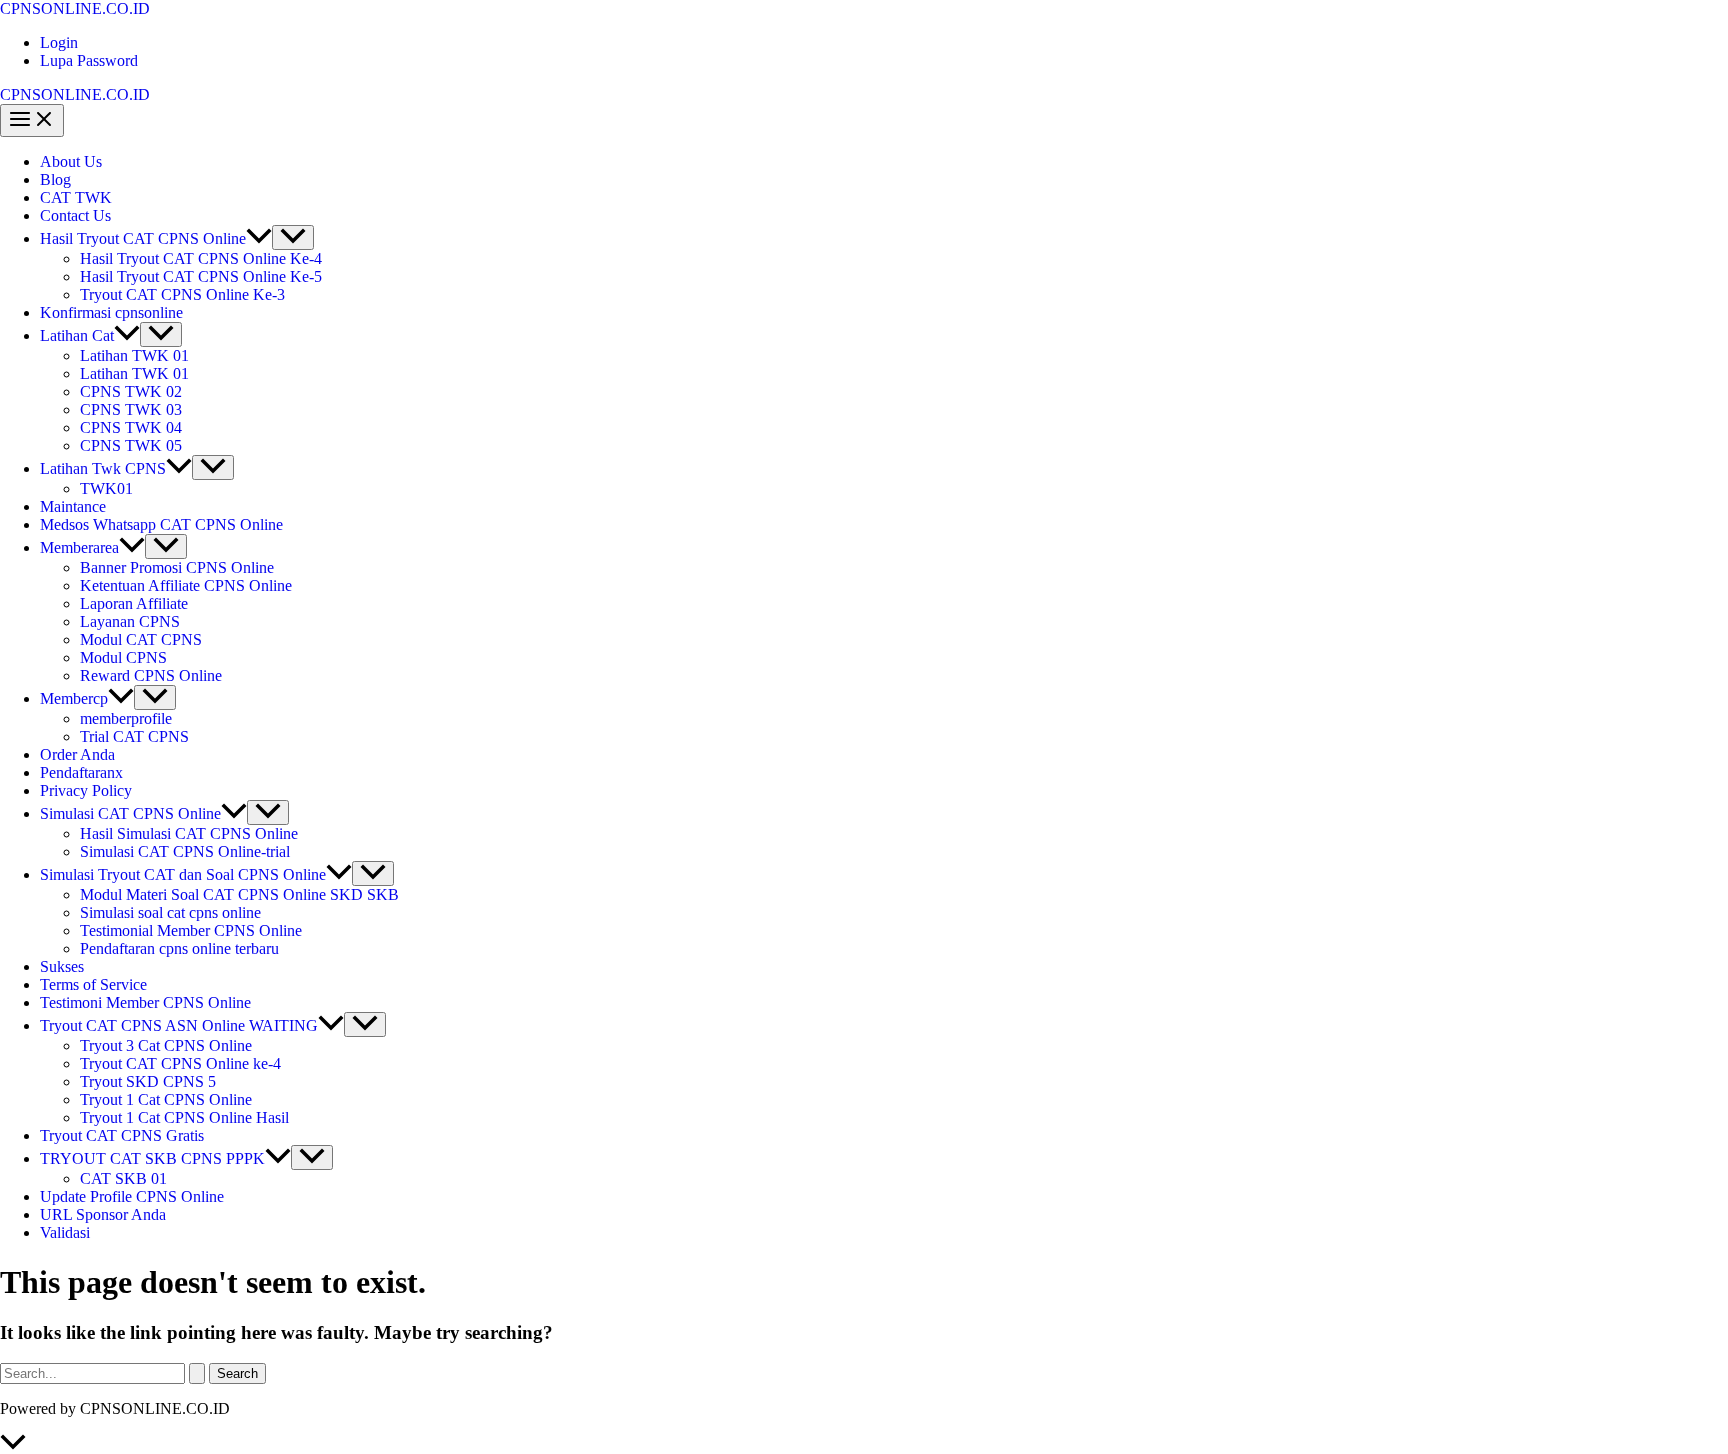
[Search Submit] (197, 1373)
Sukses (62, 966)
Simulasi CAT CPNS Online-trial (185, 851)
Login (59, 42)
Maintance (73, 506)
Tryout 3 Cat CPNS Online (166, 1045)
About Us (71, 161)
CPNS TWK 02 (131, 391)
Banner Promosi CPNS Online (177, 567)
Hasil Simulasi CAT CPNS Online (189, 833)
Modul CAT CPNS (141, 639)
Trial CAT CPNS (134, 736)
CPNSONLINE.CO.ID (75, 8)
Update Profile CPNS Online (132, 1196)
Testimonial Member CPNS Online (191, 930)
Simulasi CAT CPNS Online (130, 813)
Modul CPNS (123, 657)
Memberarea (79, 547)
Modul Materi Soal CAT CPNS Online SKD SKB (239, 894)
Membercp (74, 698)
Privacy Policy (86, 790)
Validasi (65, 1232)
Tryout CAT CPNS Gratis (122, 1135)
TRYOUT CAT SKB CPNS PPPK (152, 1158)
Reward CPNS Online (151, 675)
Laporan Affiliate (134, 603)
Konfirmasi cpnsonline (111, 312)
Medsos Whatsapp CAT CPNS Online (161, 524)
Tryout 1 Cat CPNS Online (166, 1099)
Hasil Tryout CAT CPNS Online (143, 238)
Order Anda (77, 754)
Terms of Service (93, 984)
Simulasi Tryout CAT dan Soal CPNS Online (183, 874)
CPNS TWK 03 (131, 409)
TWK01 (106, 488)
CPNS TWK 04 (131, 427)
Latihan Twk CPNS (103, 468)
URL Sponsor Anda (103, 1214)
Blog (55, 179)
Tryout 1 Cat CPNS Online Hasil (184, 1117)
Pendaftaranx (81, 772)
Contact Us (75, 215)
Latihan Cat (77, 335)
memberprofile (126, 718)
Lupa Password (89, 60)
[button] (259, 238)
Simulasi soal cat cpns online (170, 912)
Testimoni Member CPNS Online (145, 1002)
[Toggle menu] (293, 237)
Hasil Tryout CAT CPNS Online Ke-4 (201, 258)
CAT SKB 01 (123, 1178)
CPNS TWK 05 (131, 445)
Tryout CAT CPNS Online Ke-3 (182, 294)
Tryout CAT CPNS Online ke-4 (180, 1063)
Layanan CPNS (130, 621)
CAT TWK (76, 197)
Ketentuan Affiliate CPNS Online (186, 585)
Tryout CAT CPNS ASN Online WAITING (179, 1025)
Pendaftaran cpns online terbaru (179, 948)
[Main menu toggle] (32, 120)
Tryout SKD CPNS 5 (148, 1081)
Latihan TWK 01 (134, 355)
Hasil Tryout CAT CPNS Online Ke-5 (201, 276)
